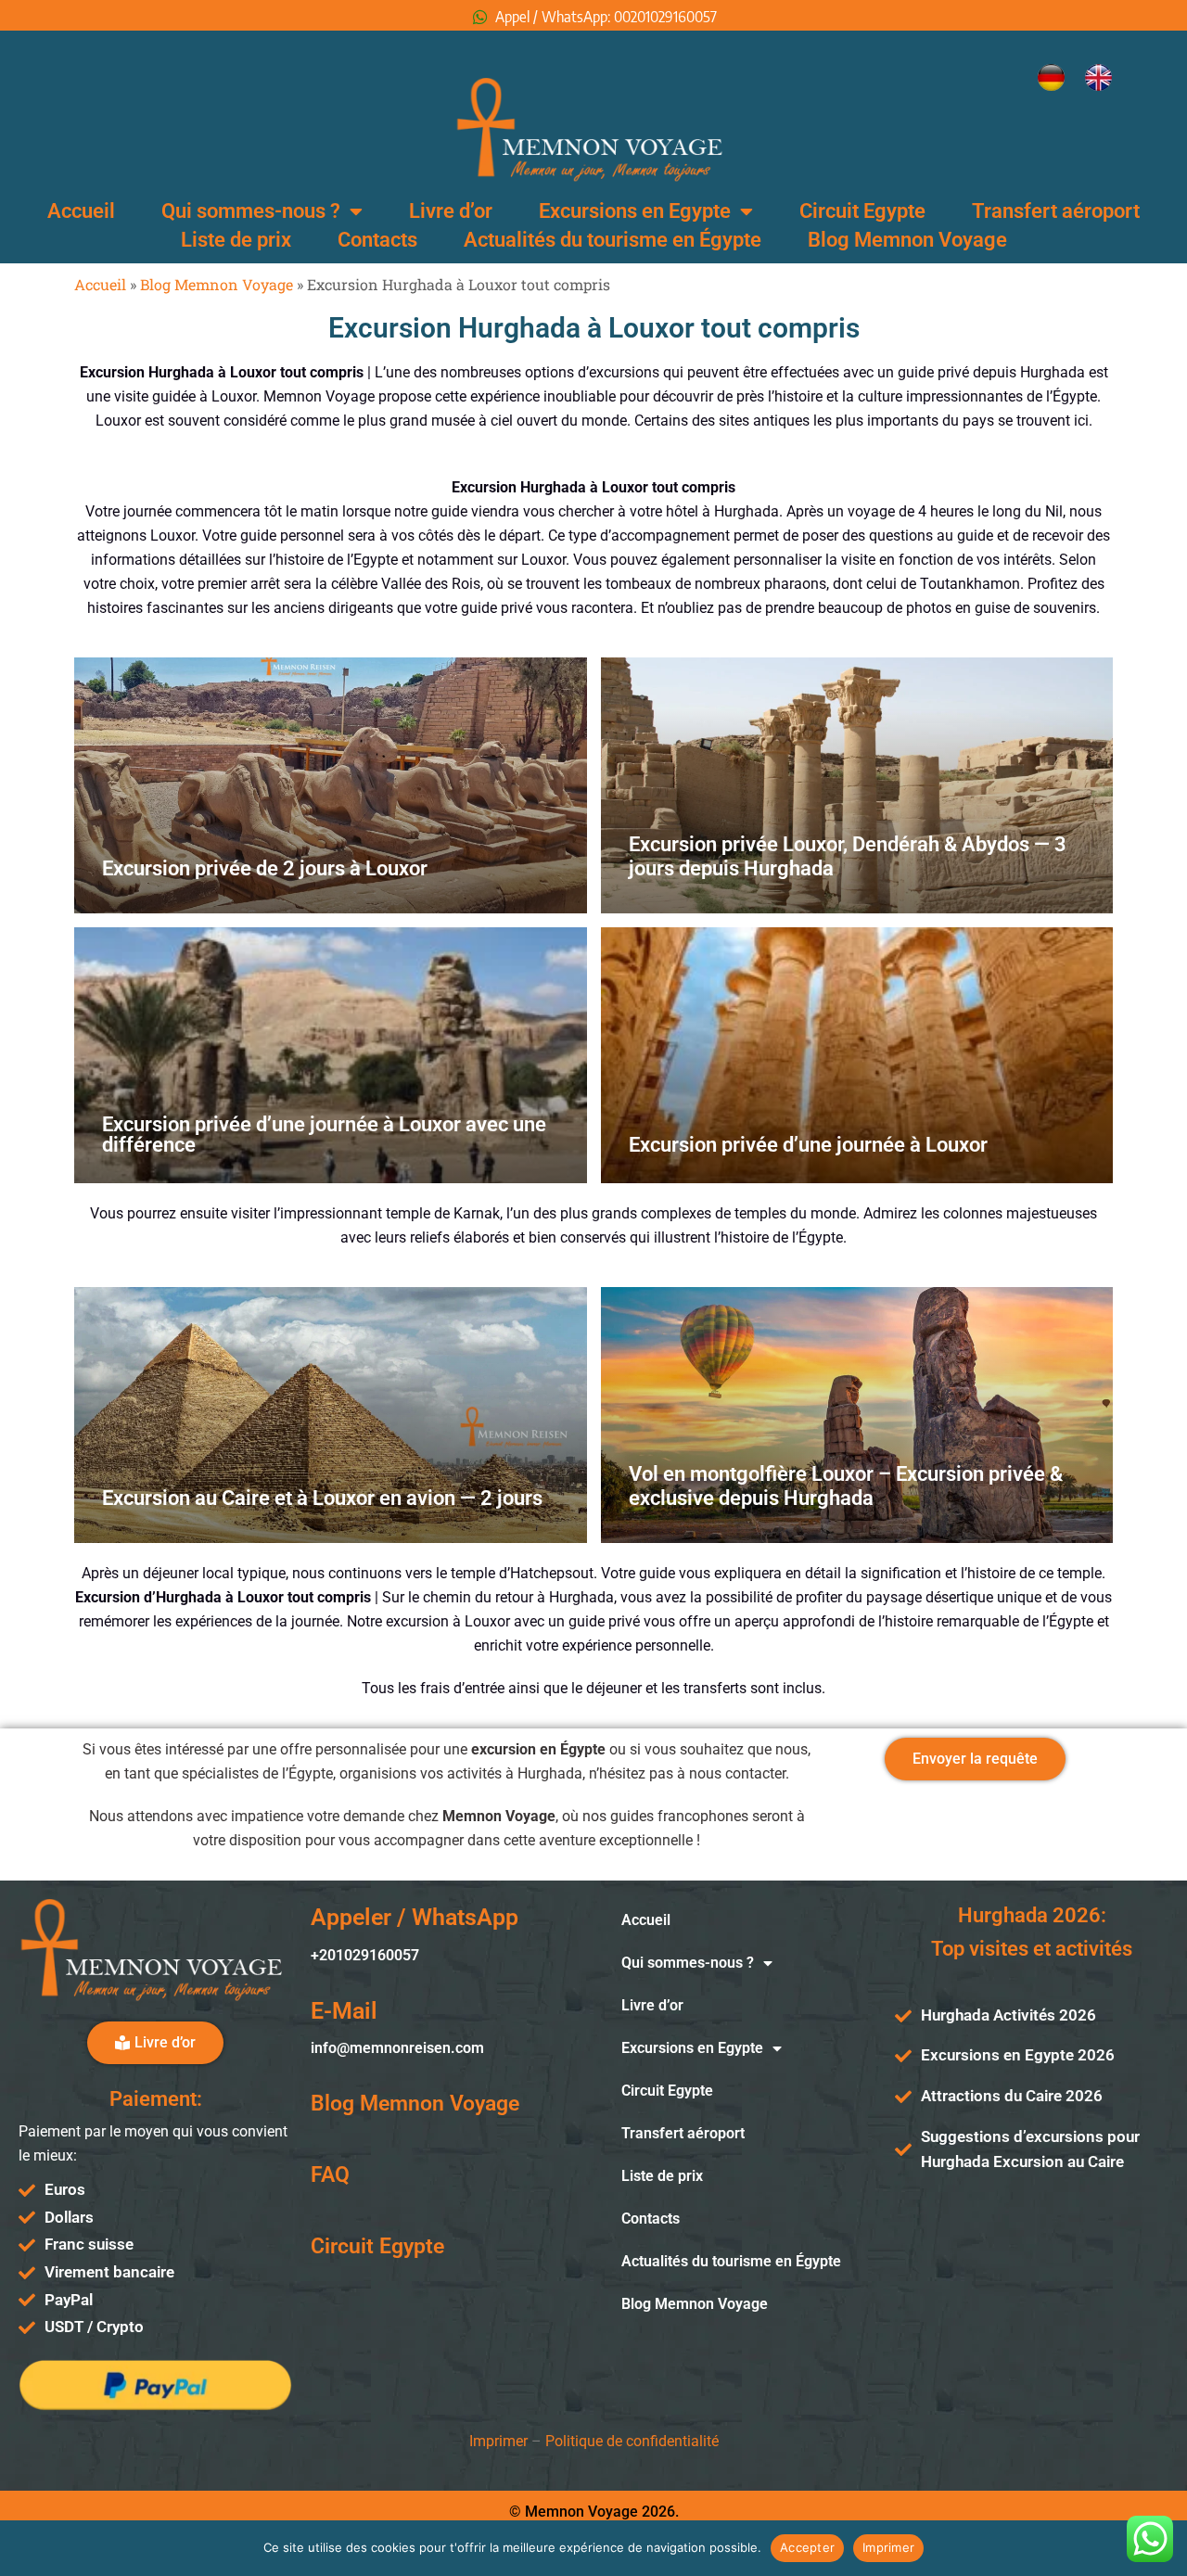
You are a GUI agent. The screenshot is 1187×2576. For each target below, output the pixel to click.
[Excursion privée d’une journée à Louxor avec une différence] (331, 1055)
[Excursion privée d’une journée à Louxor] (857, 1055)
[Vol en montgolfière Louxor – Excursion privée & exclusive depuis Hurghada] (857, 1415)
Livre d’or (451, 211)
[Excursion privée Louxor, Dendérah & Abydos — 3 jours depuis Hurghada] (857, 785)
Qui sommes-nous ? (251, 211)
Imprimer (498, 2441)
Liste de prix (236, 240)
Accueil (81, 211)
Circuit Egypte (862, 211)
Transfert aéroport (1056, 211)
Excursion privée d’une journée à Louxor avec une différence (324, 1135)
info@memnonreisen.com (397, 2048)
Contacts (377, 240)
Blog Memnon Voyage (907, 240)
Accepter (807, 2547)
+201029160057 (365, 1955)
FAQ (330, 2175)
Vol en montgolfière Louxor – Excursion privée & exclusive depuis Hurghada (846, 1486)
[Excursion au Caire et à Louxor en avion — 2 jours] (331, 1415)
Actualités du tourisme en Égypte (613, 240)
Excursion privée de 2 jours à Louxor (265, 868)
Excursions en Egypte (635, 211)
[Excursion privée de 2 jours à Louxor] (331, 785)
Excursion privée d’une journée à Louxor (808, 1145)
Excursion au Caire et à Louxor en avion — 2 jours (322, 1498)
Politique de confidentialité (632, 2441)
